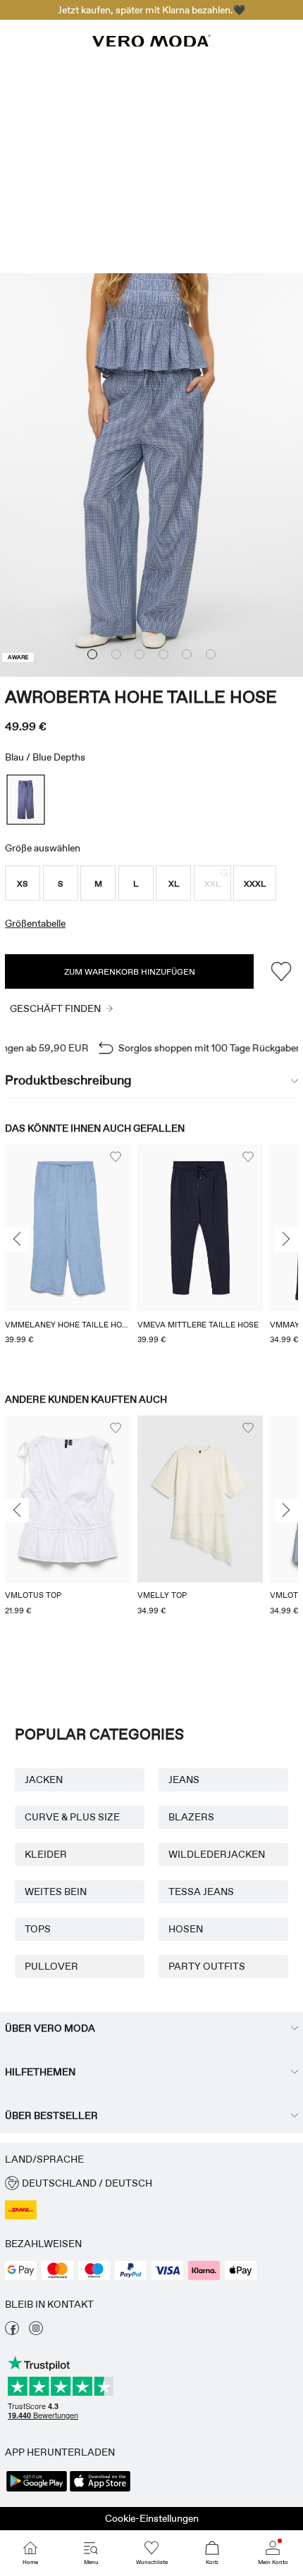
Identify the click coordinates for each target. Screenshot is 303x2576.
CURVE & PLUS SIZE (72, 1817)
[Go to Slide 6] (211, 654)
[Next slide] (286, 1240)
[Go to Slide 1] (92, 654)
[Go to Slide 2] (116, 654)
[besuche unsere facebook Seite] (12, 2332)
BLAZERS (191, 1817)
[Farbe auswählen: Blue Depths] (25, 800)
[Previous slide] (17, 1240)
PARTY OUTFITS (207, 1966)
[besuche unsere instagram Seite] (36, 2332)
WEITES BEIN (56, 1892)
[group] (68, 1255)
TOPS (38, 1929)
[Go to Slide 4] (163, 654)
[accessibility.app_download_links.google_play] (37, 2490)
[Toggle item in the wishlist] (281, 971)
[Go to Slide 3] (140, 654)
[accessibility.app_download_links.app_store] (100, 2490)
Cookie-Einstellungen (152, 2518)
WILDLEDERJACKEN (217, 1854)
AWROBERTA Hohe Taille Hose (141, 697)
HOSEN (186, 1929)
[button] (23, 883)
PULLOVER (51, 1966)
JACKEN (44, 1780)
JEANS (184, 1780)
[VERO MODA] (151, 43)
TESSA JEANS (201, 1892)
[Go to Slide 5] (187, 654)
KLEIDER (46, 1854)
